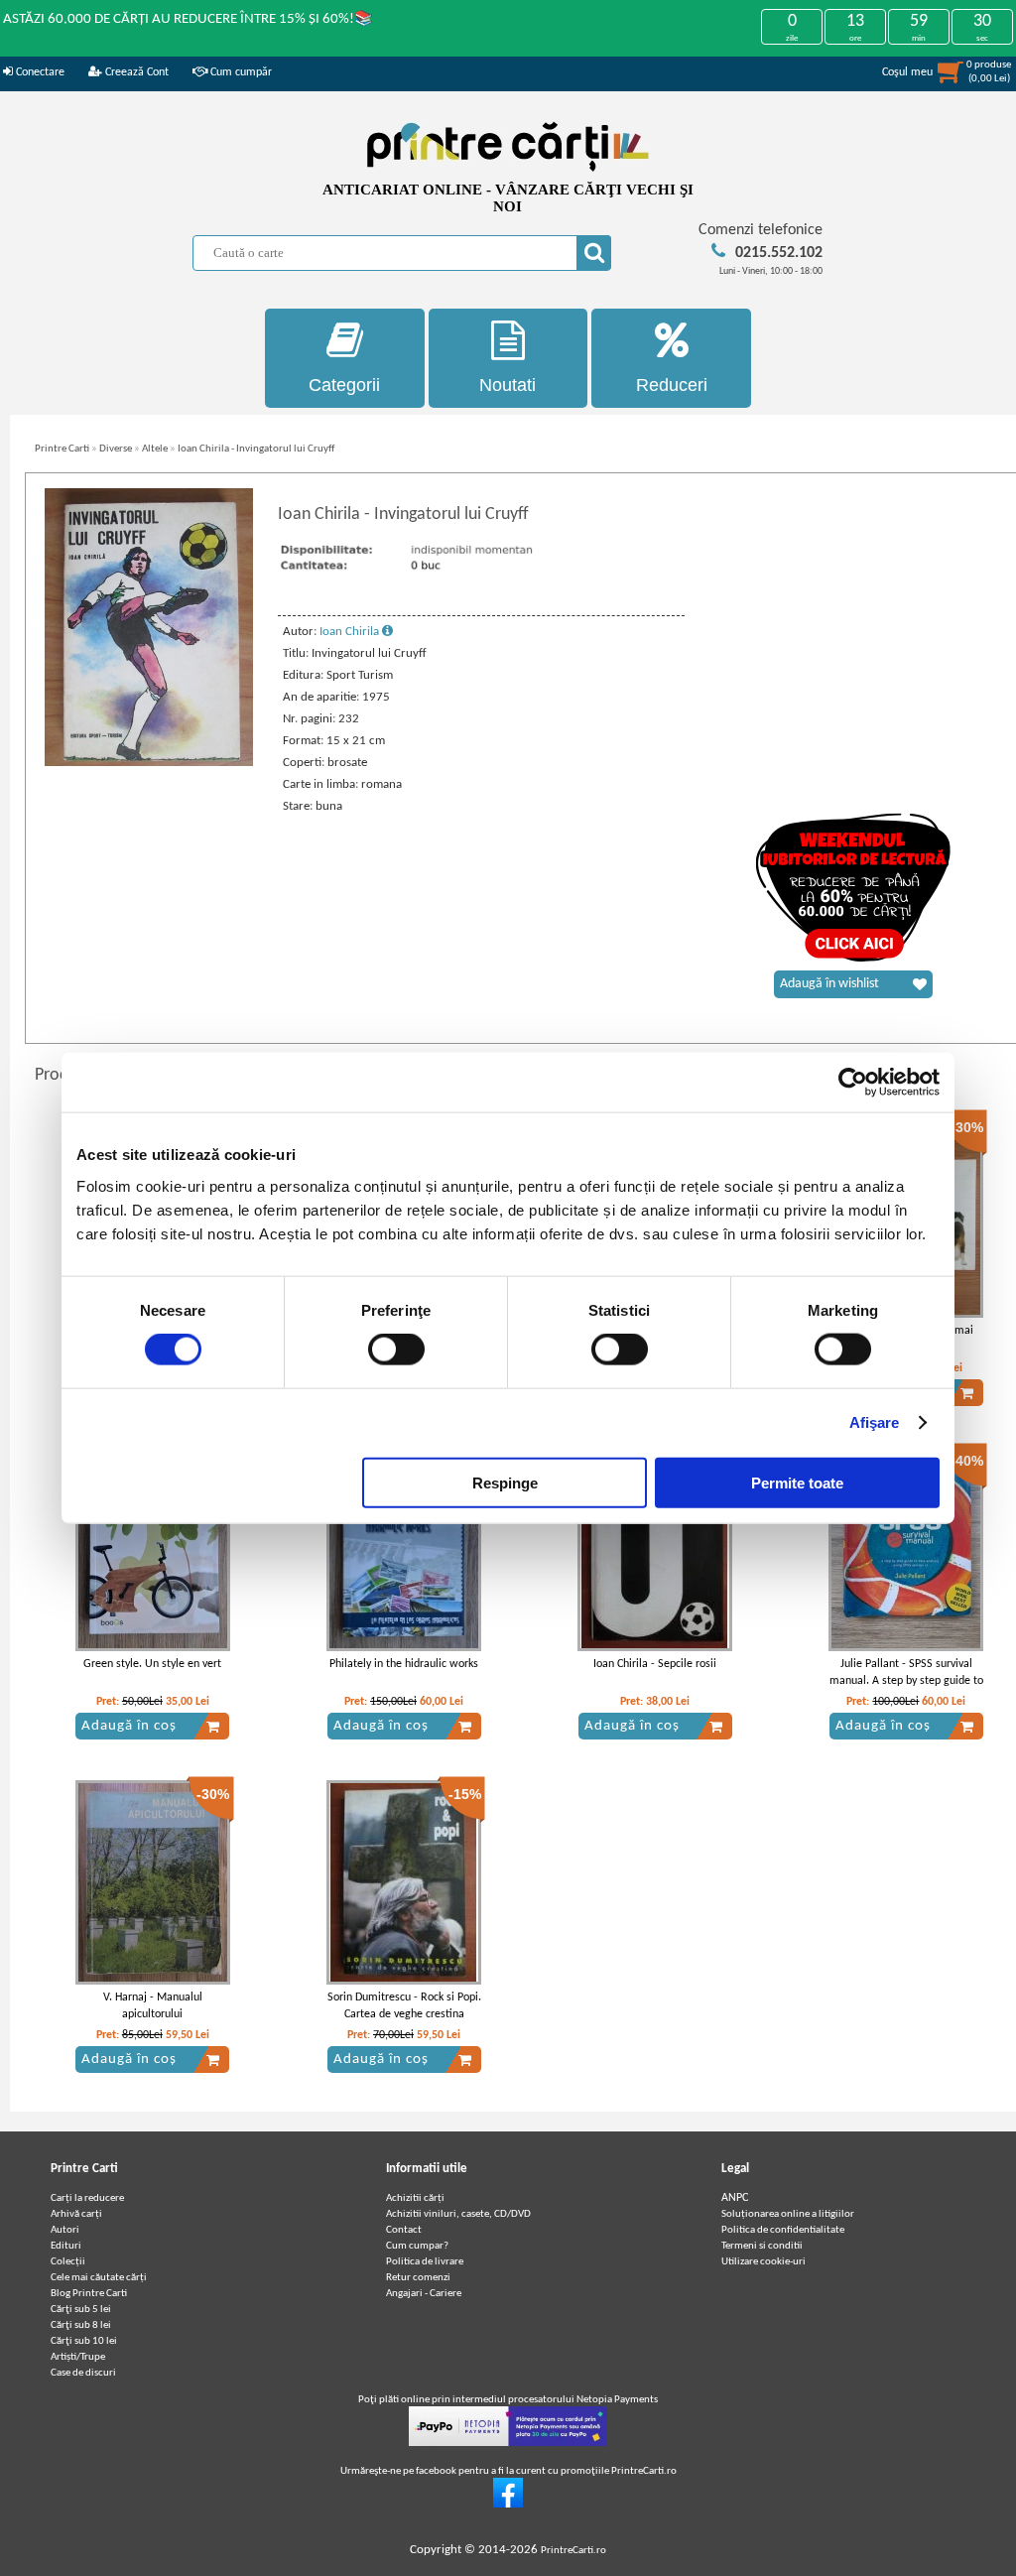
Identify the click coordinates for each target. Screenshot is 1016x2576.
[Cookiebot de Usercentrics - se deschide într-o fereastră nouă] (853, 1083)
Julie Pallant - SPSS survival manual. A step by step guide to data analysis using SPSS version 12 (906, 1689)
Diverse (116, 449)
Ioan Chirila (351, 632)
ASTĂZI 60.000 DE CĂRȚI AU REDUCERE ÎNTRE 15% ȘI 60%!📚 (188, 19)
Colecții (68, 2262)
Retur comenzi (418, 2278)
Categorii (344, 385)
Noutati (508, 385)
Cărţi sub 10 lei (84, 2341)
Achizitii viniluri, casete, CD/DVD (458, 2214)
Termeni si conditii (762, 2246)
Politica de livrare (425, 2262)
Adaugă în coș (129, 1726)
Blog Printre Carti (89, 2294)
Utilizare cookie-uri (763, 2262)
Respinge (505, 1482)
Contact (404, 2230)
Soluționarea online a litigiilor (788, 2214)
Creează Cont (135, 72)
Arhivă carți (76, 2214)
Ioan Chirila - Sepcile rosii (655, 1664)
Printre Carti (62, 449)
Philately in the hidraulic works (404, 1664)
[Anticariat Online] (508, 2505)
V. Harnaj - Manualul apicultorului (153, 2006)
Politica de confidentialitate (783, 2230)
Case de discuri (83, 2373)
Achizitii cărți (415, 2198)
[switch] (396, 1350)
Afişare (875, 1422)
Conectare (39, 72)
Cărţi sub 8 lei (81, 2325)
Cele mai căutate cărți (99, 2278)
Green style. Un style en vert (152, 1664)
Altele (155, 449)
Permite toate (797, 1482)
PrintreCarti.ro (573, 2551)
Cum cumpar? (417, 2246)
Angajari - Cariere (424, 2294)
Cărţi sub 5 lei (81, 2310)
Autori (65, 2230)
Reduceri (672, 385)
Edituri (66, 2246)
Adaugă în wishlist (829, 984)
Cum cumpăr (240, 72)
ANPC (735, 2198)
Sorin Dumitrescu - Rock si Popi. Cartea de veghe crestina (404, 2006)
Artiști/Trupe (78, 2357)
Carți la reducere (87, 2198)
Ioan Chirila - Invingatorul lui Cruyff (256, 449)
